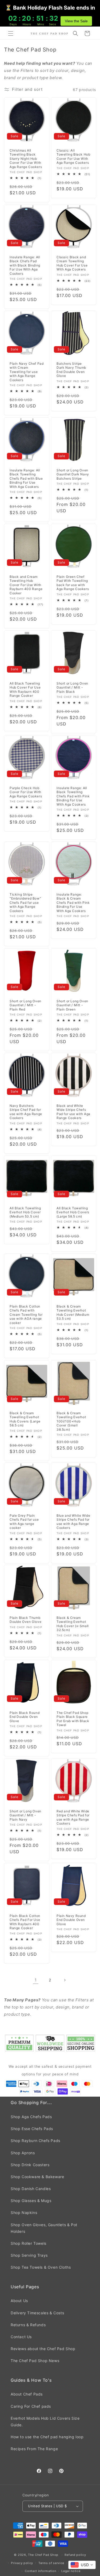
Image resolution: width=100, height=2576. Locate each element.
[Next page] (65, 1980)
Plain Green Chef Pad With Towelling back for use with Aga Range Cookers (73, 583)
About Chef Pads (27, 2394)
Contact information (40, 2571)
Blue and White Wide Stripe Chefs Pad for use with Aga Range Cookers (73, 1521)
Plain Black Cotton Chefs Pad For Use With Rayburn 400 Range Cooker (25, 1922)
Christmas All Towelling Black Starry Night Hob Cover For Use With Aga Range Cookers (26, 159)
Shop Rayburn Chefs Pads (35, 2141)
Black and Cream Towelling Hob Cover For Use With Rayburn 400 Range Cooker (26, 585)
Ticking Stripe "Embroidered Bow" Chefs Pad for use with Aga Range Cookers (25, 903)
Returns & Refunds (28, 2325)
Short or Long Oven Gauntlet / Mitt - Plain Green (72, 1005)
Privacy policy (22, 2563)
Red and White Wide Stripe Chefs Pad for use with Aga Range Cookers (73, 1817)
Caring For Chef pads (31, 2406)
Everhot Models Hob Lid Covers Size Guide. (45, 2422)
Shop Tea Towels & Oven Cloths (41, 2267)
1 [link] (36, 1980)
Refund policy (75, 2555)
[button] (11, 33)
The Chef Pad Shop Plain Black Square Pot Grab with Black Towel (73, 1719)
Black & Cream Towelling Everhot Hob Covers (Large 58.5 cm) (25, 1419)
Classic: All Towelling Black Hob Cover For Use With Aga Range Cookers (73, 157)
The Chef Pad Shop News (35, 2361)
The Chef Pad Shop (43, 2555)
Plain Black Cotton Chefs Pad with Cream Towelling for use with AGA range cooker (26, 1315)
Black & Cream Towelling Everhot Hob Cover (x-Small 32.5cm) (73, 1624)
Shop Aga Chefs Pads (31, 2117)
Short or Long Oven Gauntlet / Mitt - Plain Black (72, 687)
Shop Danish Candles (31, 2189)
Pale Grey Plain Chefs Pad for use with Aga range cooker (24, 1521)
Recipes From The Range (34, 2449)
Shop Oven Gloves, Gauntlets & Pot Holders (44, 2228)
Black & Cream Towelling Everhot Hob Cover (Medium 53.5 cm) (73, 1313)
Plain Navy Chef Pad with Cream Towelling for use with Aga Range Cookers (27, 372)
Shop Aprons (23, 2153)
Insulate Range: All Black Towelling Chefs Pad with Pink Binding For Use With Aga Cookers (73, 796)
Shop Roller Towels (29, 2243)
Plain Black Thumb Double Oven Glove (25, 1620)
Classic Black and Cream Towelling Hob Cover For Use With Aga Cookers (72, 263)
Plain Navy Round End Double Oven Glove (71, 1920)
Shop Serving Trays (29, 2255)
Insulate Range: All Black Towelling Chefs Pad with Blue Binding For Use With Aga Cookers (26, 478)
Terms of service (51, 2563)
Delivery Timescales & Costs (37, 2313)
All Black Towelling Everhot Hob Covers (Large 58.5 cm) (73, 1212)
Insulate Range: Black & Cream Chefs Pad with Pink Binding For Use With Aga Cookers (73, 903)
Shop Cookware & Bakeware (37, 2177)
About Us (19, 2301)
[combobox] (82, 2565)
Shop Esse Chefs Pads (32, 2129)
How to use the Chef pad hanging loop (47, 2437)
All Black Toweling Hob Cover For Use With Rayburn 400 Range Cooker (25, 689)
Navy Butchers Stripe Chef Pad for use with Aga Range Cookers (26, 1112)
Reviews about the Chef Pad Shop (43, 2349)
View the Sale (76, 21)
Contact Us (21, 2337)
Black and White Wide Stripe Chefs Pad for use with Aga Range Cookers (73, 1112)
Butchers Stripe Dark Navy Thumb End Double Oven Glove (71, 370)
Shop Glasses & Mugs (31, 2201)
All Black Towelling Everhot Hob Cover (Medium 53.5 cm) (25, 1212)
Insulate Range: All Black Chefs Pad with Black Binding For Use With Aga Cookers (25, 265)
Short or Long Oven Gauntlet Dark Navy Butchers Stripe (73, 474)
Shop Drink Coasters (30, 2165)
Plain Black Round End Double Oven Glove (25, 1717)
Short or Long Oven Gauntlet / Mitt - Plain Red (25, 1005)
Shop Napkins (24, 2212)
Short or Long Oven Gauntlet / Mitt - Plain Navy (25, 1815)
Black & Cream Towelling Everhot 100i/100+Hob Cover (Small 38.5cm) (71, 1421)
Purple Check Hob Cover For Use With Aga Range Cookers (26, 792)
